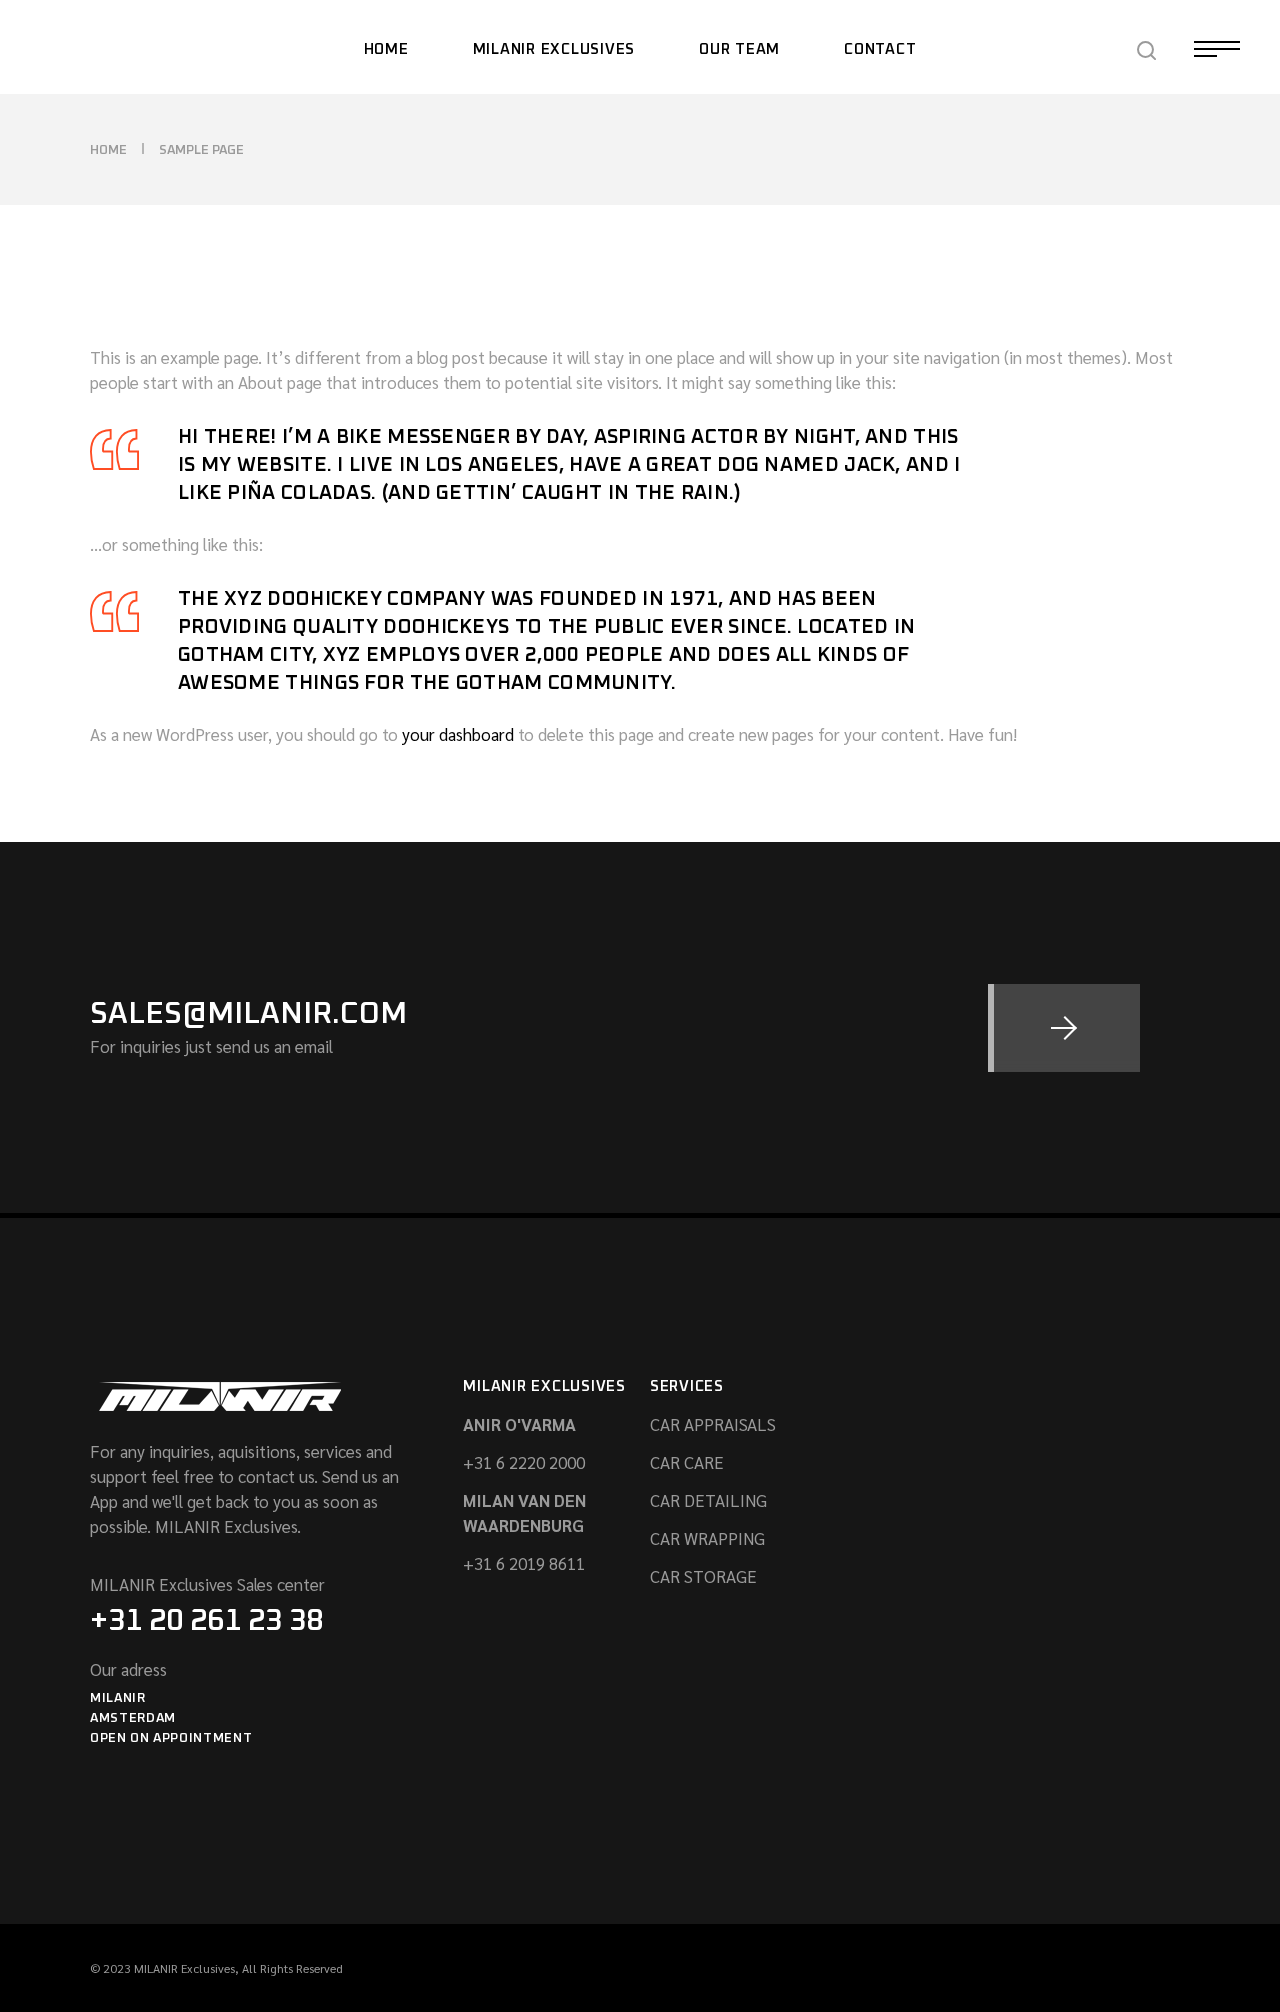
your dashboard (458, 734)
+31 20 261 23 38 (206, 1621)
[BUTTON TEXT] (1064, 1028)
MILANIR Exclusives (184, 1968)
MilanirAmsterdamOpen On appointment (171, 1718)
